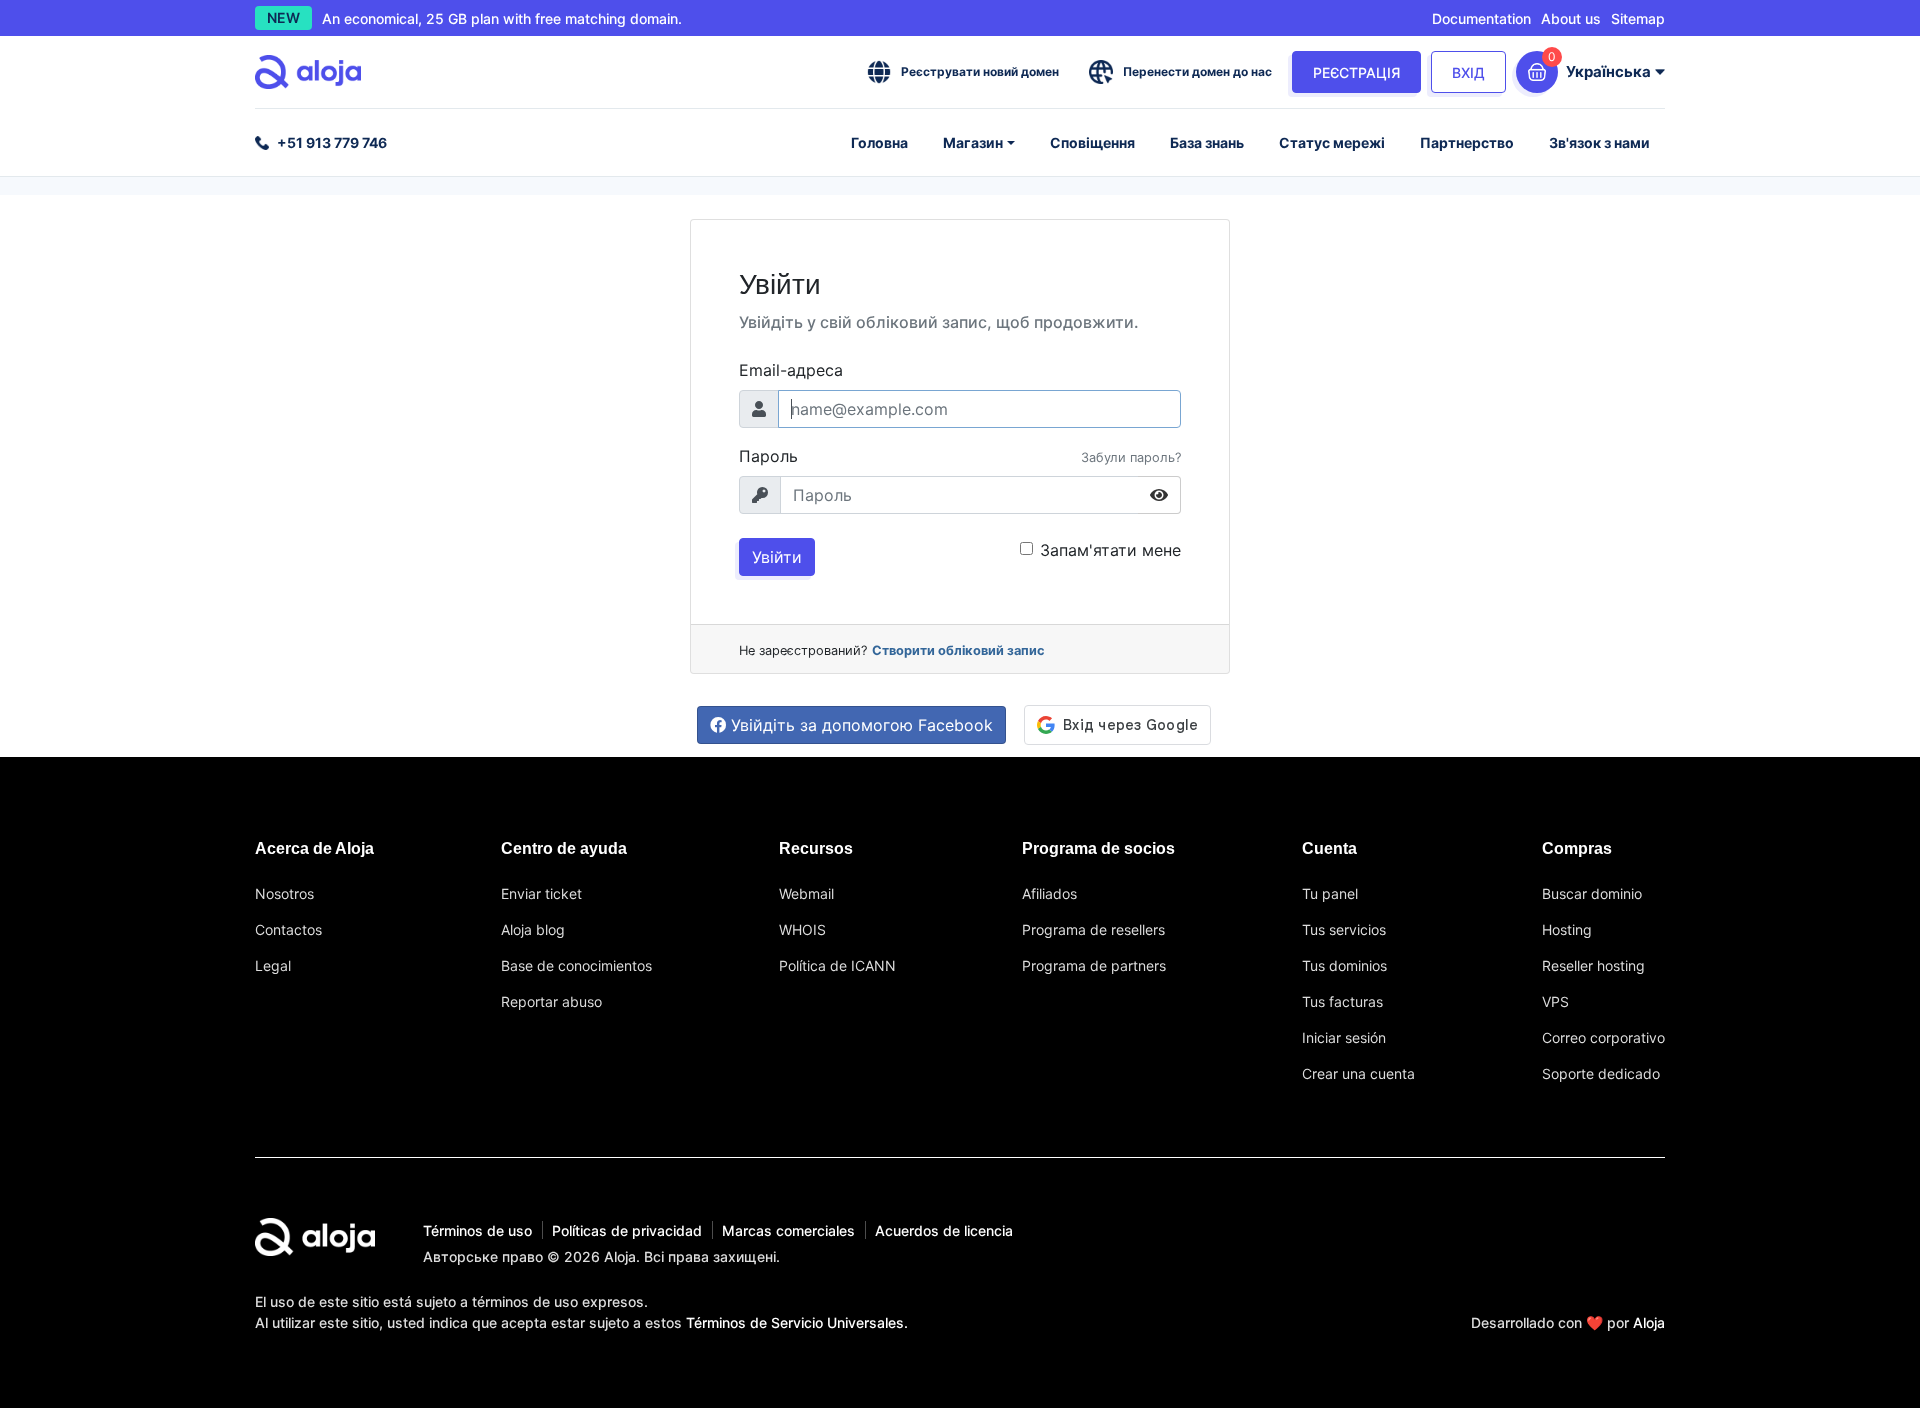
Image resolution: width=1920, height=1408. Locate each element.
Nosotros (284, 893)
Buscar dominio (1592, 893)
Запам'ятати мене (1110, 550)
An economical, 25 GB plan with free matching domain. (502, 18)
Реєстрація (1356, 72)
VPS (1555, 1001)
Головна (879, 142)
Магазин (973, 142)
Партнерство (1467, 142)
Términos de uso (477, 1230)
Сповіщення (1092, 142)
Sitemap (1638, 18)
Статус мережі (1332, 142)
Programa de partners (1094, 965)
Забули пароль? (1131, 457)
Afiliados (1049, 893)
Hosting (1567, 929)
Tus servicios (1344, 929)
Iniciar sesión (1344, 1037)
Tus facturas (1342, 1001)
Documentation (1481, 18)
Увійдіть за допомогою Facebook (859, 725)
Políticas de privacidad (627, 1230)
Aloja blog (533, 929)
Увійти (777, 557)
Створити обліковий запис (958, 650)
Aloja (1649, 1322)
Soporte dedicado (1601, 1073)
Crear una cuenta (1358, 1073)
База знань (1207, 142)
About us (1571, 18)
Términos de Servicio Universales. (797, 1322)
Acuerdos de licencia (944, 1230)
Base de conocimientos (576, 965)
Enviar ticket (541, 893)
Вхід (1468, 72)
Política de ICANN (837, 965)
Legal (273, 965)
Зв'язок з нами (1599, 142)
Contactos (288, 929)
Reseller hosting (1593, 965)
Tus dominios (1344, 965)
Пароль (768, 456)
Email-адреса (791, 370)
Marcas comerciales (788, 1230)
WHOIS (802, 929)
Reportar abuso (551, 1001)
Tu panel (1330, 893)
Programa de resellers (1093, 929)
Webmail (806, 893)
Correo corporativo (1603, 1037)
